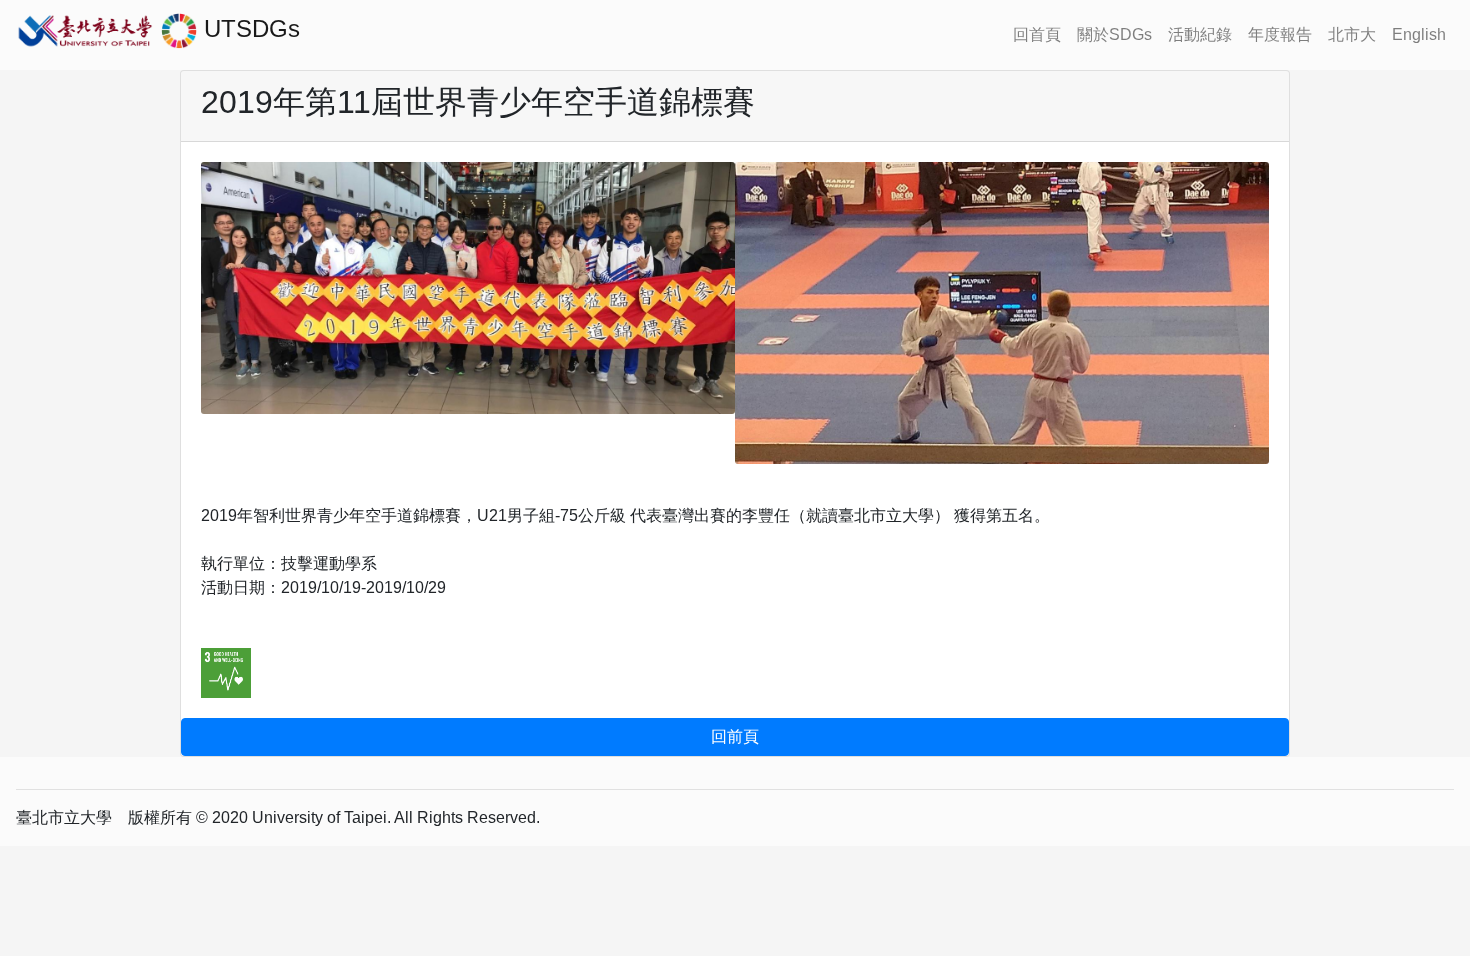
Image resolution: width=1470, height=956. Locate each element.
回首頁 (1037, 34)
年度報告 (1280, 34)
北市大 (1352, 34)
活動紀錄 (1200, 34)
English (1419, 34)
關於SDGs (1114, 34)
